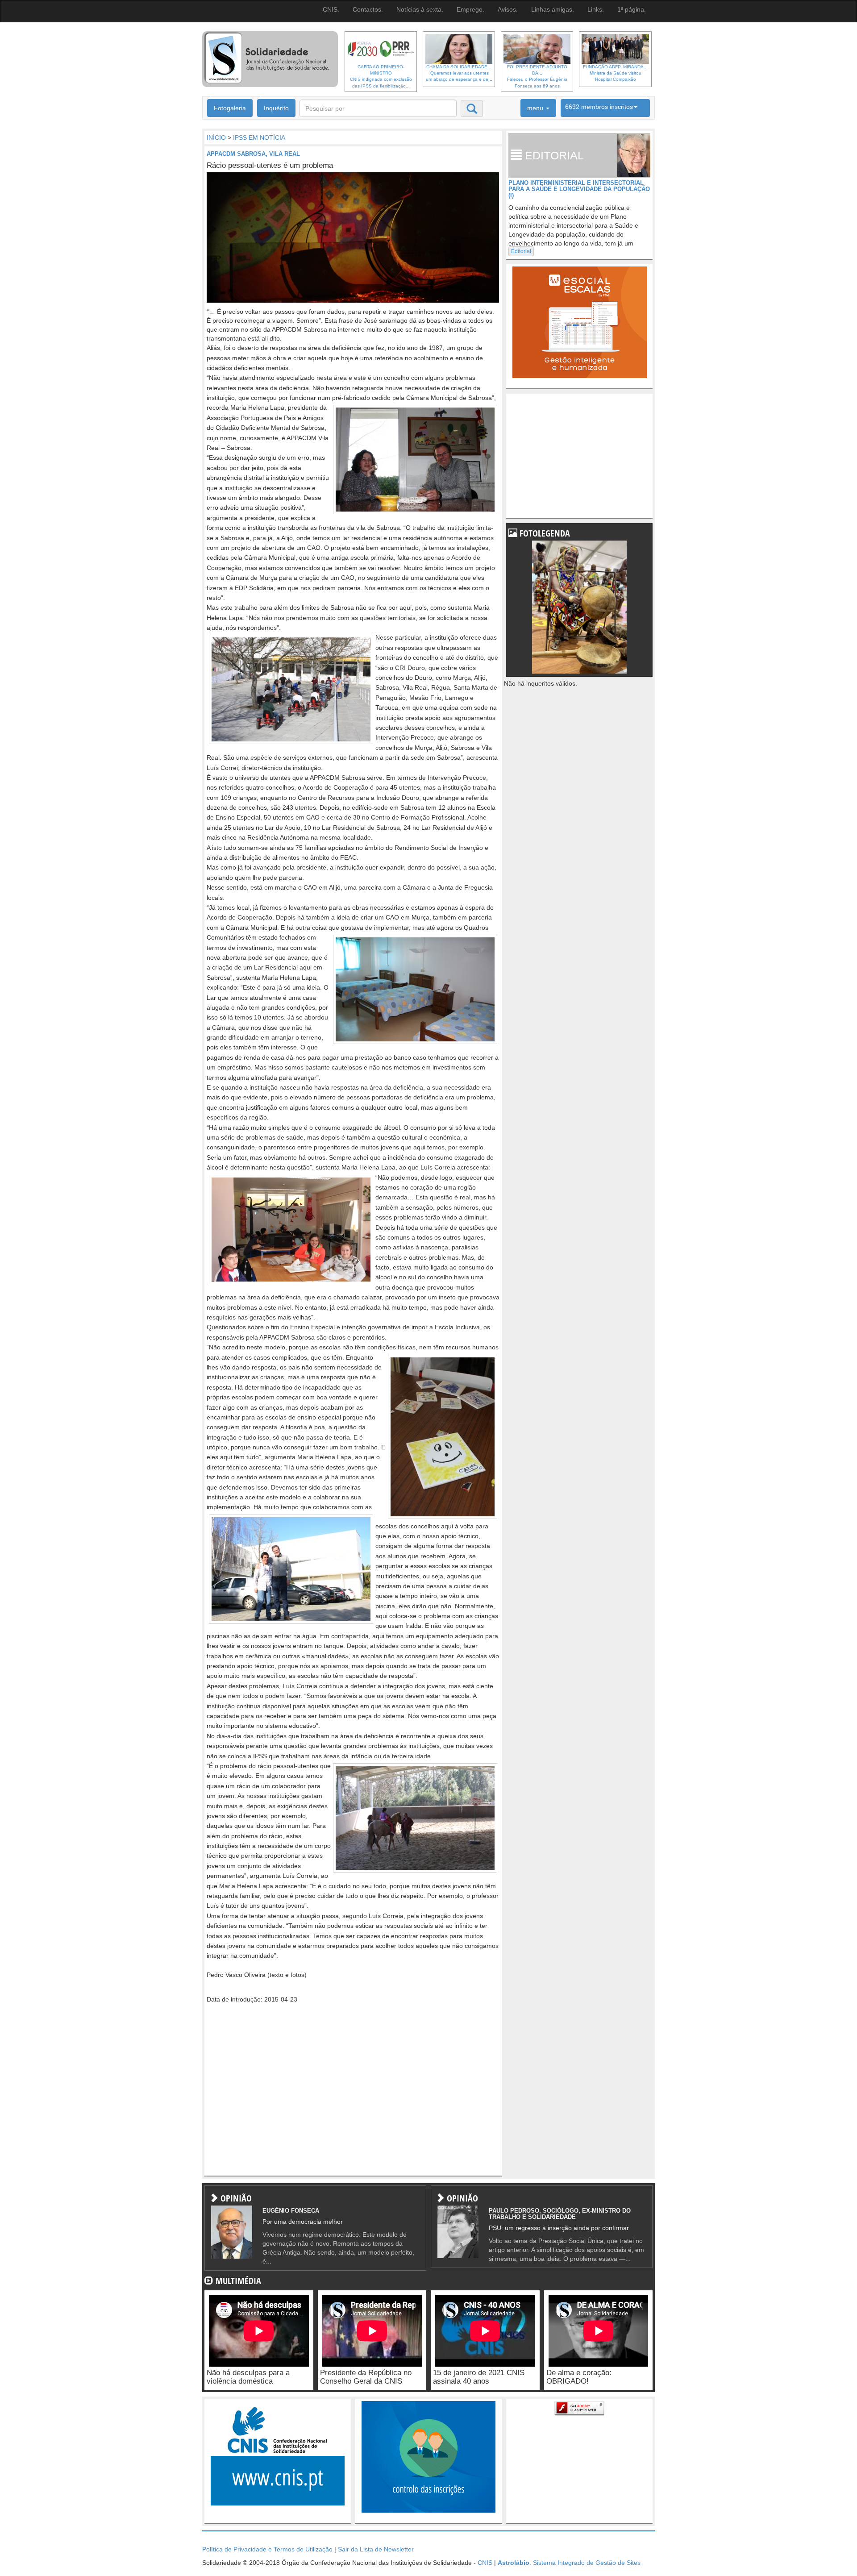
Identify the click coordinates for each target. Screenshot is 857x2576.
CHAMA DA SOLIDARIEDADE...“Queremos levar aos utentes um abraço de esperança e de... (459, 73)
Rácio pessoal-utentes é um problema (270, 165)
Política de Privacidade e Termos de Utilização (267, 2549)
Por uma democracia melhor (303, 2222)
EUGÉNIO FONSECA (291, 2211)
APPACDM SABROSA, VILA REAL (253, 154)
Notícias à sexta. (420, 9)
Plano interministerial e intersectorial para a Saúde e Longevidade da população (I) (579, 189)
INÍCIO (216, 137)
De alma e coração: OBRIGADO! (579, 2377)
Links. (596, 9)
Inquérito (276, 108)
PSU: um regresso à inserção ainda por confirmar (559, 2228)
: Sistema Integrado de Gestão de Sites (569, 2563)
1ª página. (632, 9)
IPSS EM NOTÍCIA (259, 137)
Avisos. (508, 9)
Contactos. (368, 9)
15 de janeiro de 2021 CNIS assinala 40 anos (479, 2377)
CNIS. (331, 9)
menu (536, 108)
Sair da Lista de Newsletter (376, 2549)
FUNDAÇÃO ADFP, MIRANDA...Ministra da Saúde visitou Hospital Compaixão (615, 73)
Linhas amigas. (553, 9)
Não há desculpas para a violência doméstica (248, 2377)
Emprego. (470, 9)
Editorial (521, 251)
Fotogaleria (230, 108)
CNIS (485, 2563)
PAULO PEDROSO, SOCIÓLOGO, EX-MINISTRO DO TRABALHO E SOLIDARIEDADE (560, 2214)
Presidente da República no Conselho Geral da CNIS (366, 2377)
